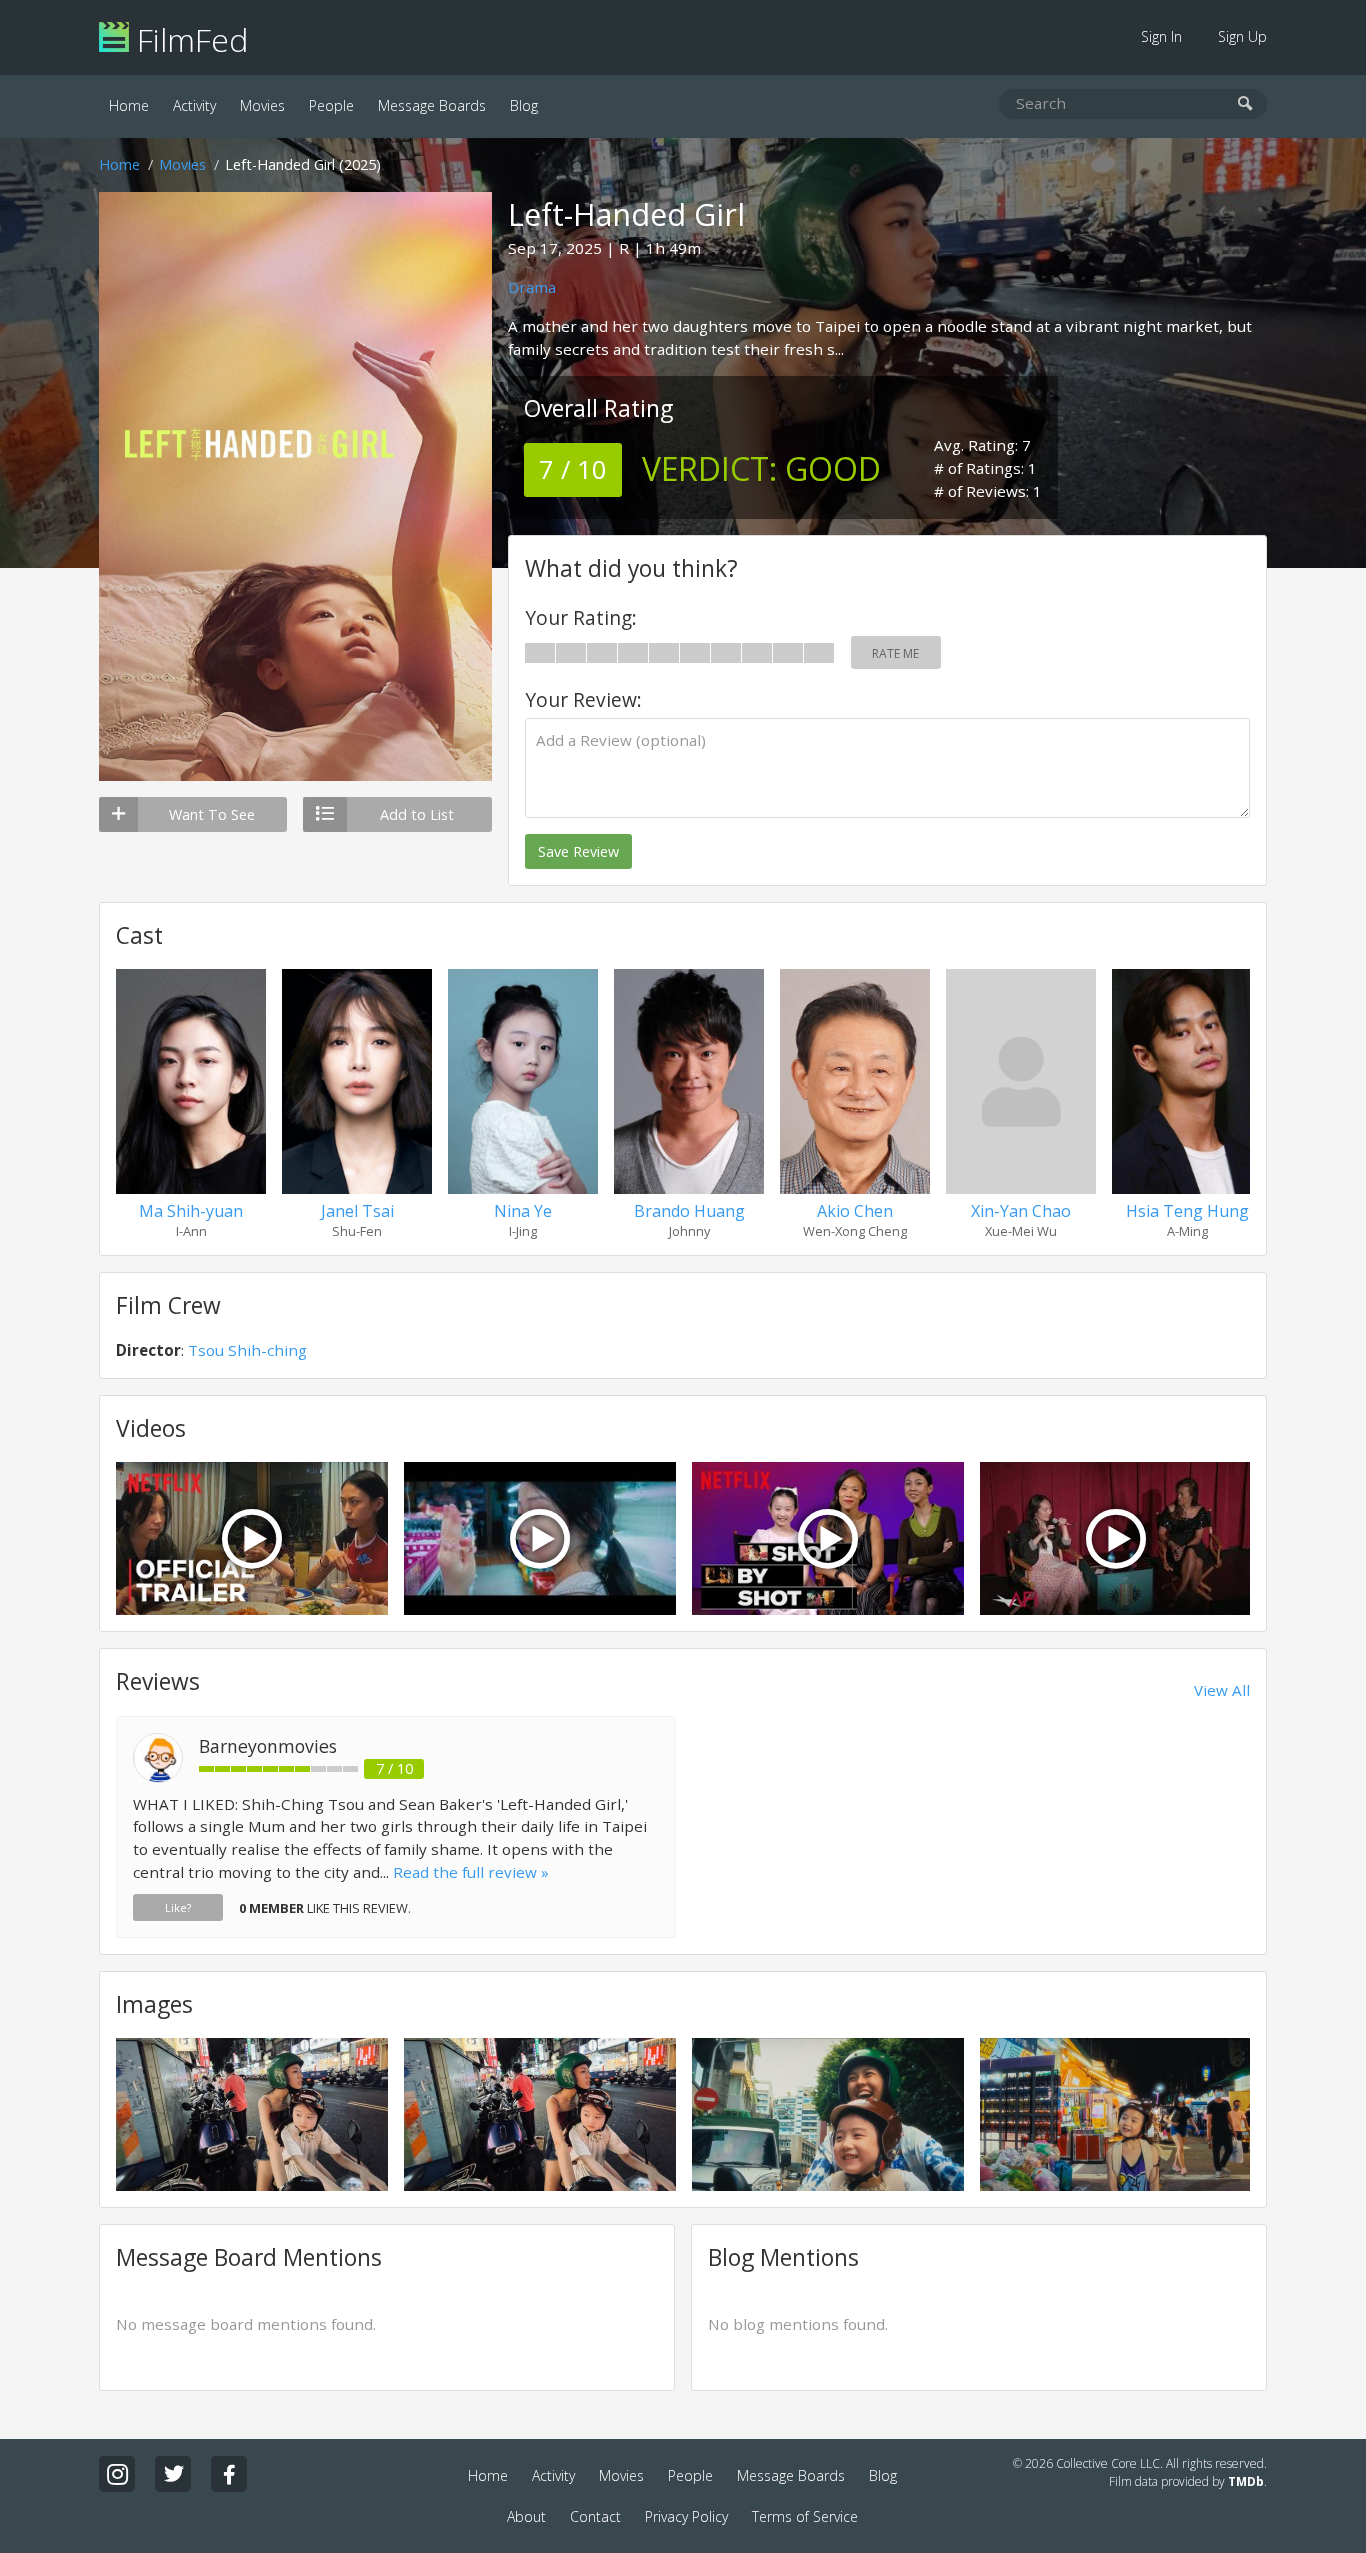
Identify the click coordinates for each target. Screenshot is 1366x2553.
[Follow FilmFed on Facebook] (229, 2474)
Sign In (1161, 36)
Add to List (417, 814)
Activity (194, 105)
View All (1222, 1690)
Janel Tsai (357, 1211)
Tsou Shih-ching (247, 1350)
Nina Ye (523, 1211)
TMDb (1246, 2481)
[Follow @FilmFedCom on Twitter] (173, 2474)
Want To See (212, 814)
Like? (178, 1907)
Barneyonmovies (268, 1746)
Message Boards (432, 105)
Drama (532, 287)
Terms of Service (805, 2516)
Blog (524, 105)
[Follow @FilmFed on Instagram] (117, 2474)
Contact (595, 2516)
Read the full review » (471, 1872)
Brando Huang (689, 1211)
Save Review (578, 851)
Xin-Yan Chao (1021, 1211)
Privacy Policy (686, 2516)
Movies (262, 105)
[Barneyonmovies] (158, 1777)
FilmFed (188, 39)
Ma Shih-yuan (191, 1211)
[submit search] (1245, 104)
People (331, 105)
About (526, 2516)
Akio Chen (855, 1211)
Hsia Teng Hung (1187, 1211)
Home (129, 105)
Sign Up (1242, 36)
